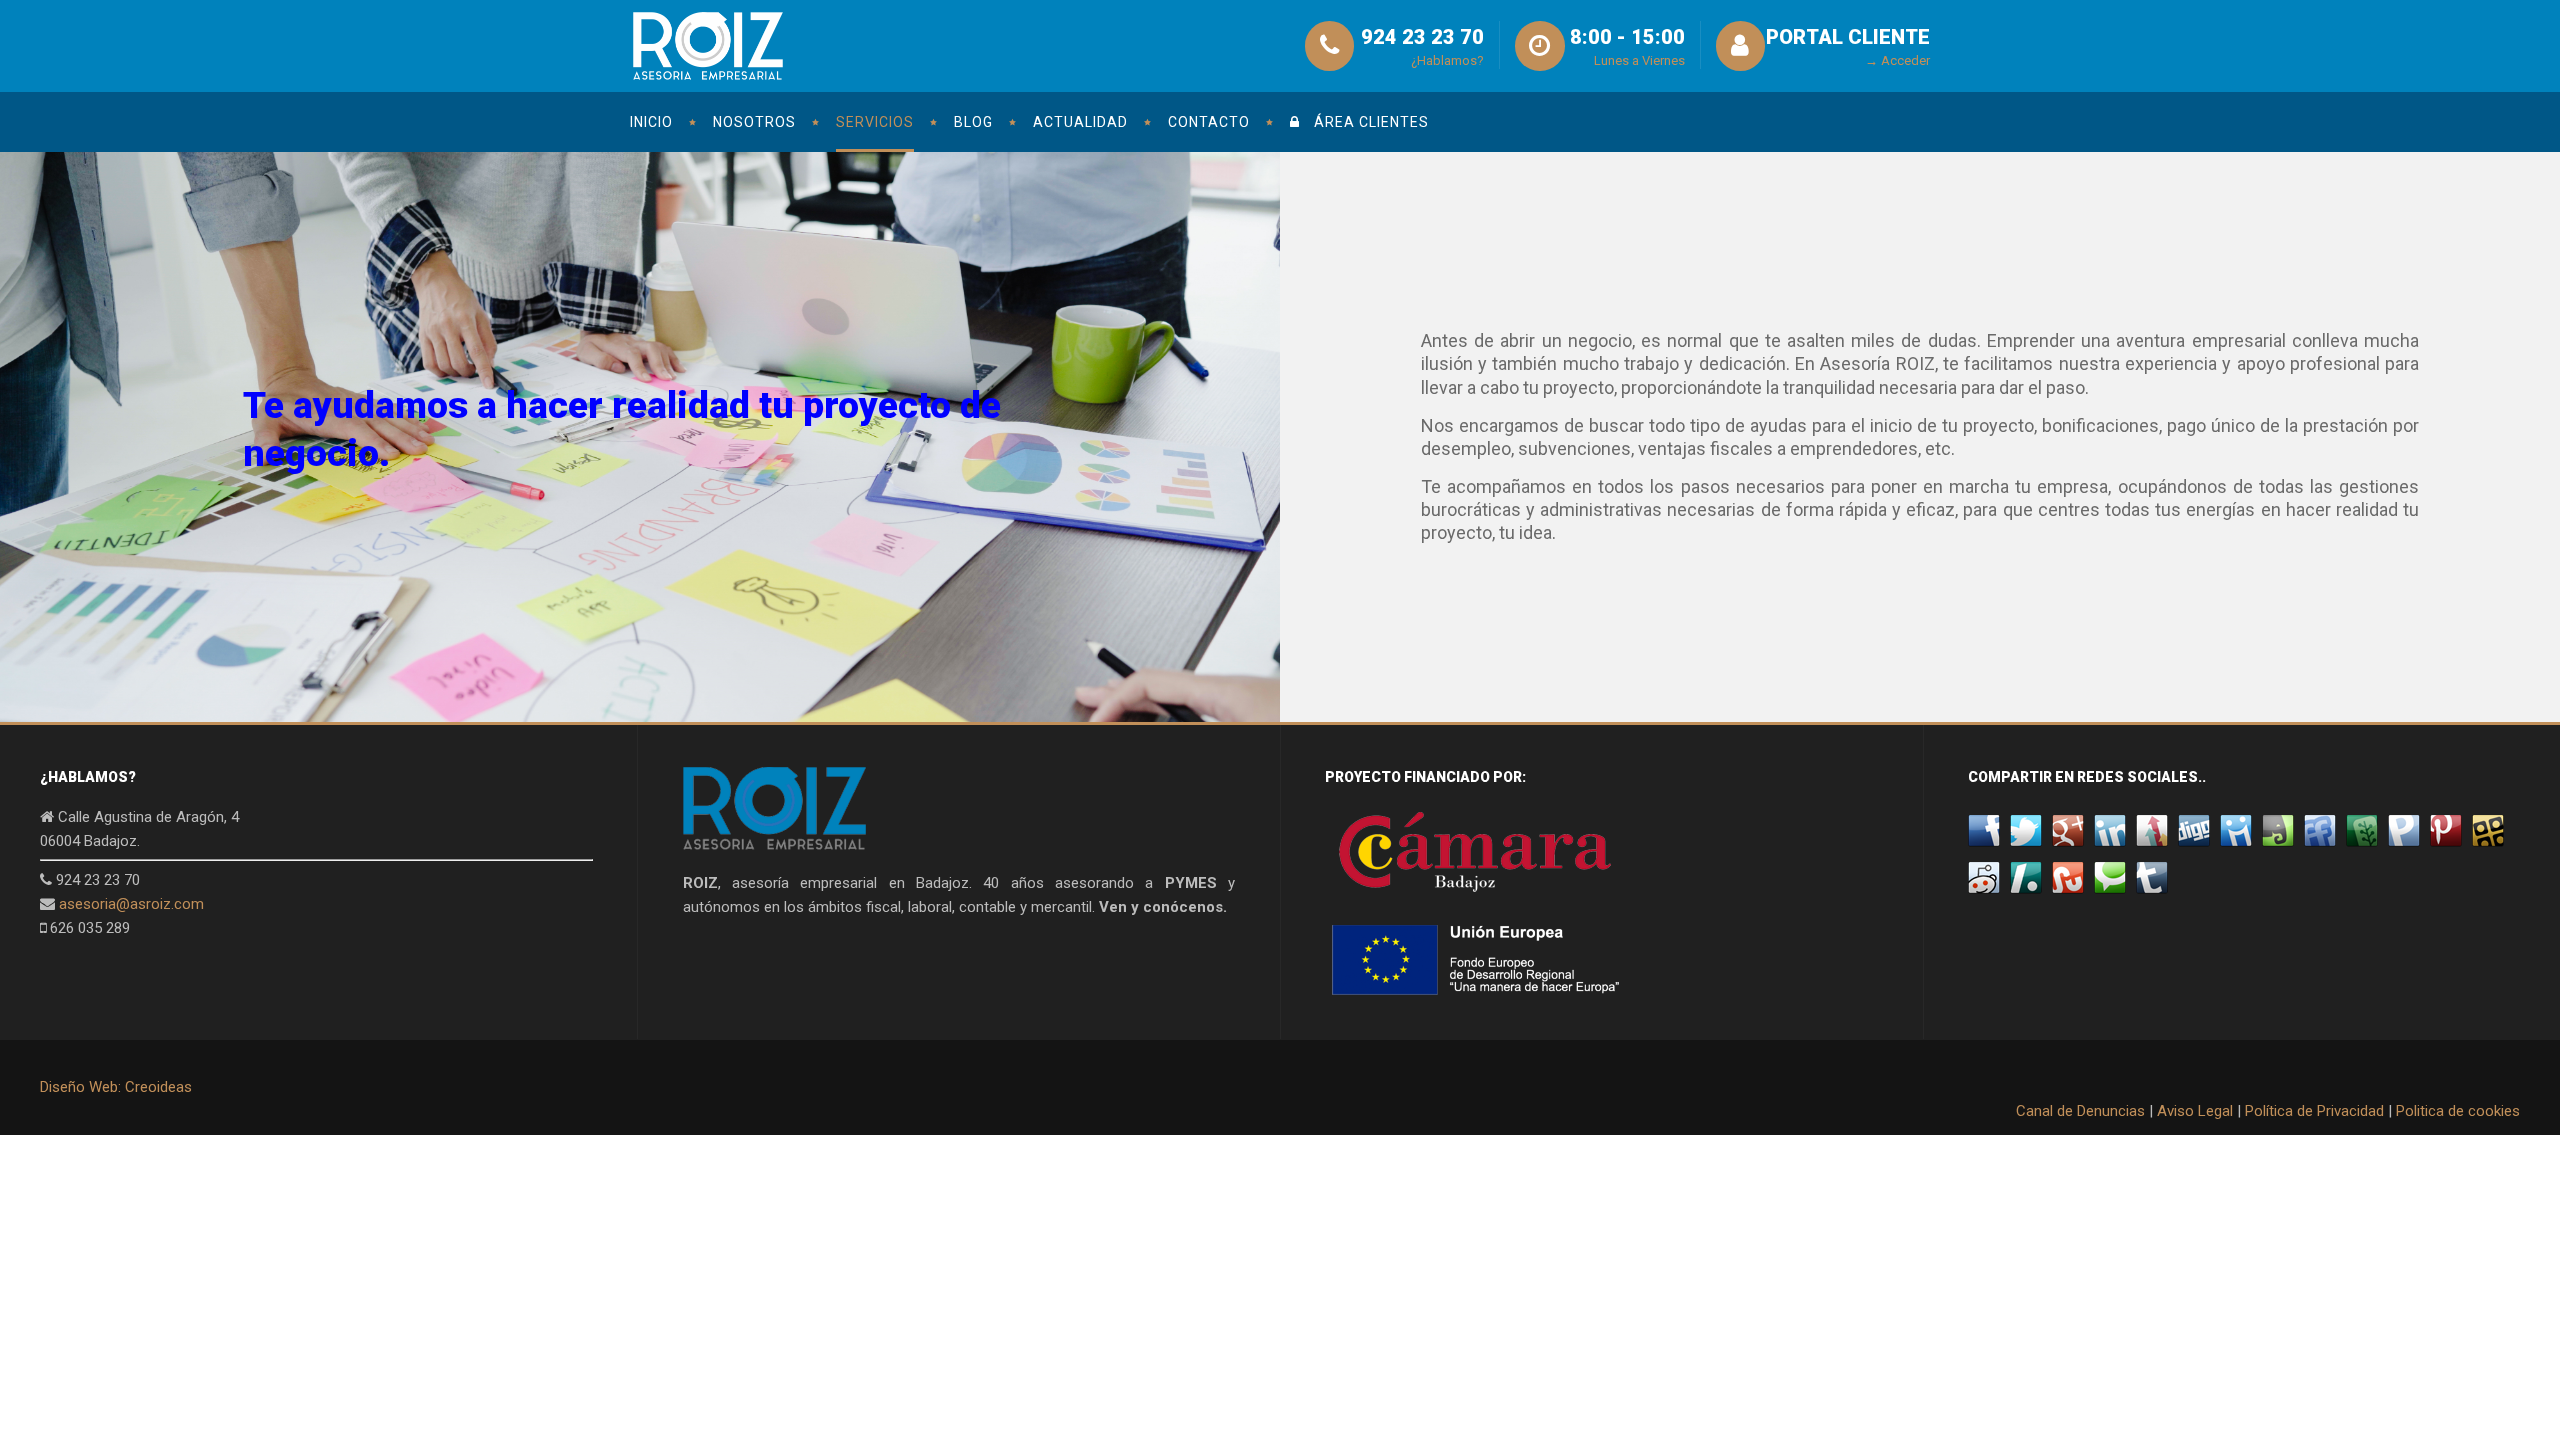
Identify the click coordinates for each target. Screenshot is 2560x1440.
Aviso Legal (2195, 1111)
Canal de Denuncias (2080, 1111)
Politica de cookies (2458, 1111)
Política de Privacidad (2314, 1111)
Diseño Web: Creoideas (116, 1087)
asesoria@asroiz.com (131, 904)
